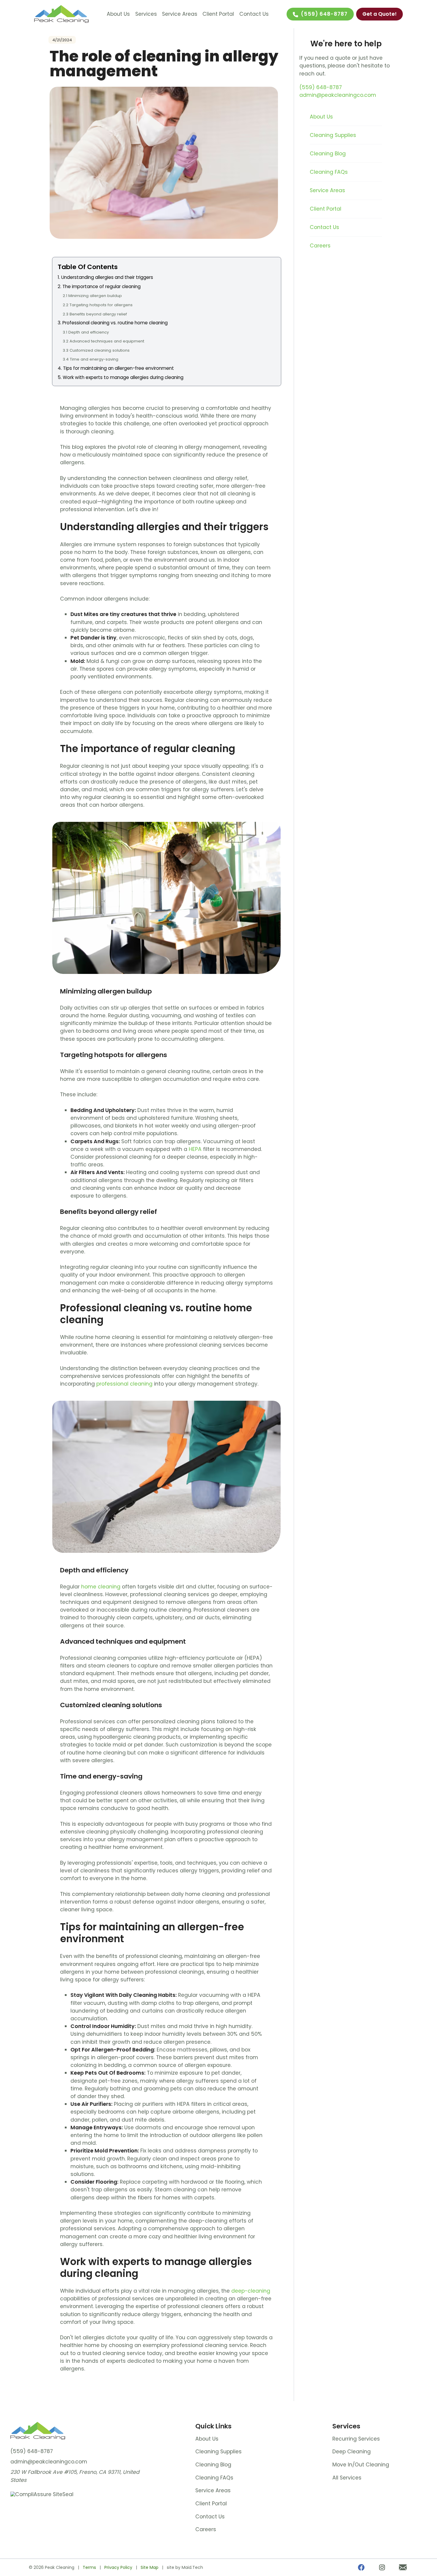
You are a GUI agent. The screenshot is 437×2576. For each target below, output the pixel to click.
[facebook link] (361, 2568)
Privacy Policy (118, 2567)
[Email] (403, 2568)
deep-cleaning (251, 2291)
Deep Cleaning (352, 2452)
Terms (89, 2567)
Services (146, 14)
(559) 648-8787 (324, 14)
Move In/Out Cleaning (361, 2465)
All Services (347, 2478)
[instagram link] (382, 2568)
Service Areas (180, 14)
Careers (320, 246)
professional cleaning (124, 1384)
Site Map (150, 2567)
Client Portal (218, 14)
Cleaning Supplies (333, 135)
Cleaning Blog (328, 154)
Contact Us (254, 14)
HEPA (195, 1149)
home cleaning (101, 1587)
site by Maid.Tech (185, 2567)
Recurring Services (356, 2439)
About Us (118, 14)
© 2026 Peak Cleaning (52, 2567)
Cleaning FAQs (329, 172)
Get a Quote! (379, 14)
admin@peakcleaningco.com (338, 95)
